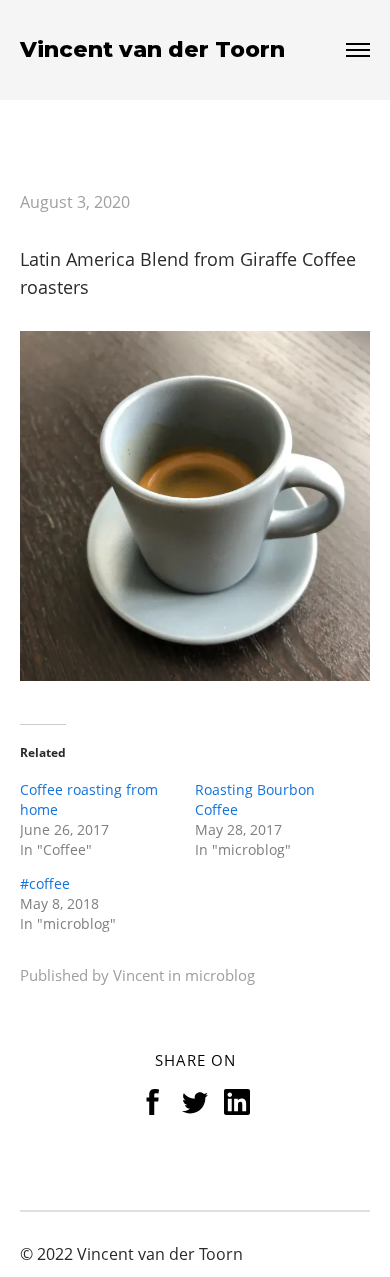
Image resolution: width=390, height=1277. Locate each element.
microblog (220, 975)
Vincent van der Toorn (152, 50)
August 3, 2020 (75, 202)
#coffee (45, 883)
